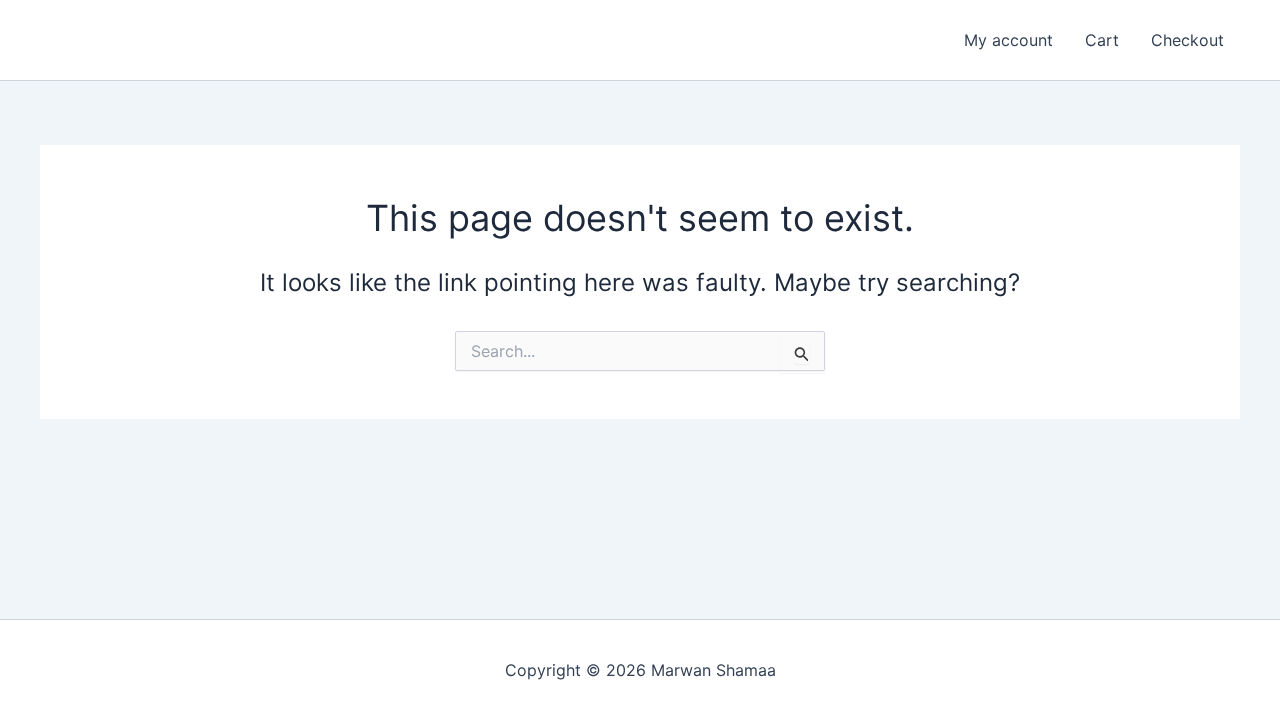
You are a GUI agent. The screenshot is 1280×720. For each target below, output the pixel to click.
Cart (1102, 40)
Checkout (1187, 40)
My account (1008, 40)
